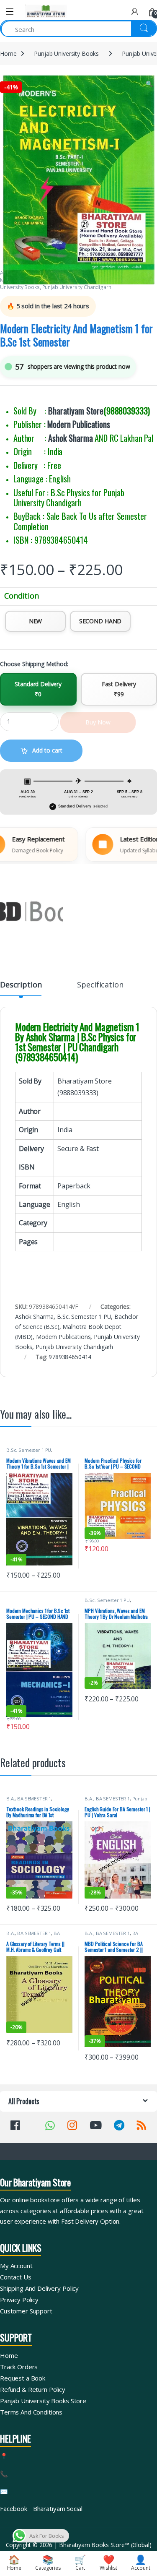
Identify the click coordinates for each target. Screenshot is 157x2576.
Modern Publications (78, 424)
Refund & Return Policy (33, 2389)
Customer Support (26, 2311)
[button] (149, 84)
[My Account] (135, 12)
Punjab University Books (66, 53)
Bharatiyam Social (58, 2508)
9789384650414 (70, 1357)
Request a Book (23, 2378)
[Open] (10, 12)
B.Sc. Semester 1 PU (84, 1317)
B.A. (10, 1799)
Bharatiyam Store (76, 411)
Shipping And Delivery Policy (39, 2288)
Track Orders (19, 2367)
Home (8, 53)
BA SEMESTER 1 (34, 1799)
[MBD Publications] (31, 912)
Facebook (14, 2508)
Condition (22, 596)
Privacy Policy (19, 2300)
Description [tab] (21, 985)
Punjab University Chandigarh (77, 287)
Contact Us (16, 2277)
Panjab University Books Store (43, 2401)
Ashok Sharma (70, 438)
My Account (16, 2266)
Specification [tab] (100, 985)
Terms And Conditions (31, 2412)
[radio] (35, 621)
